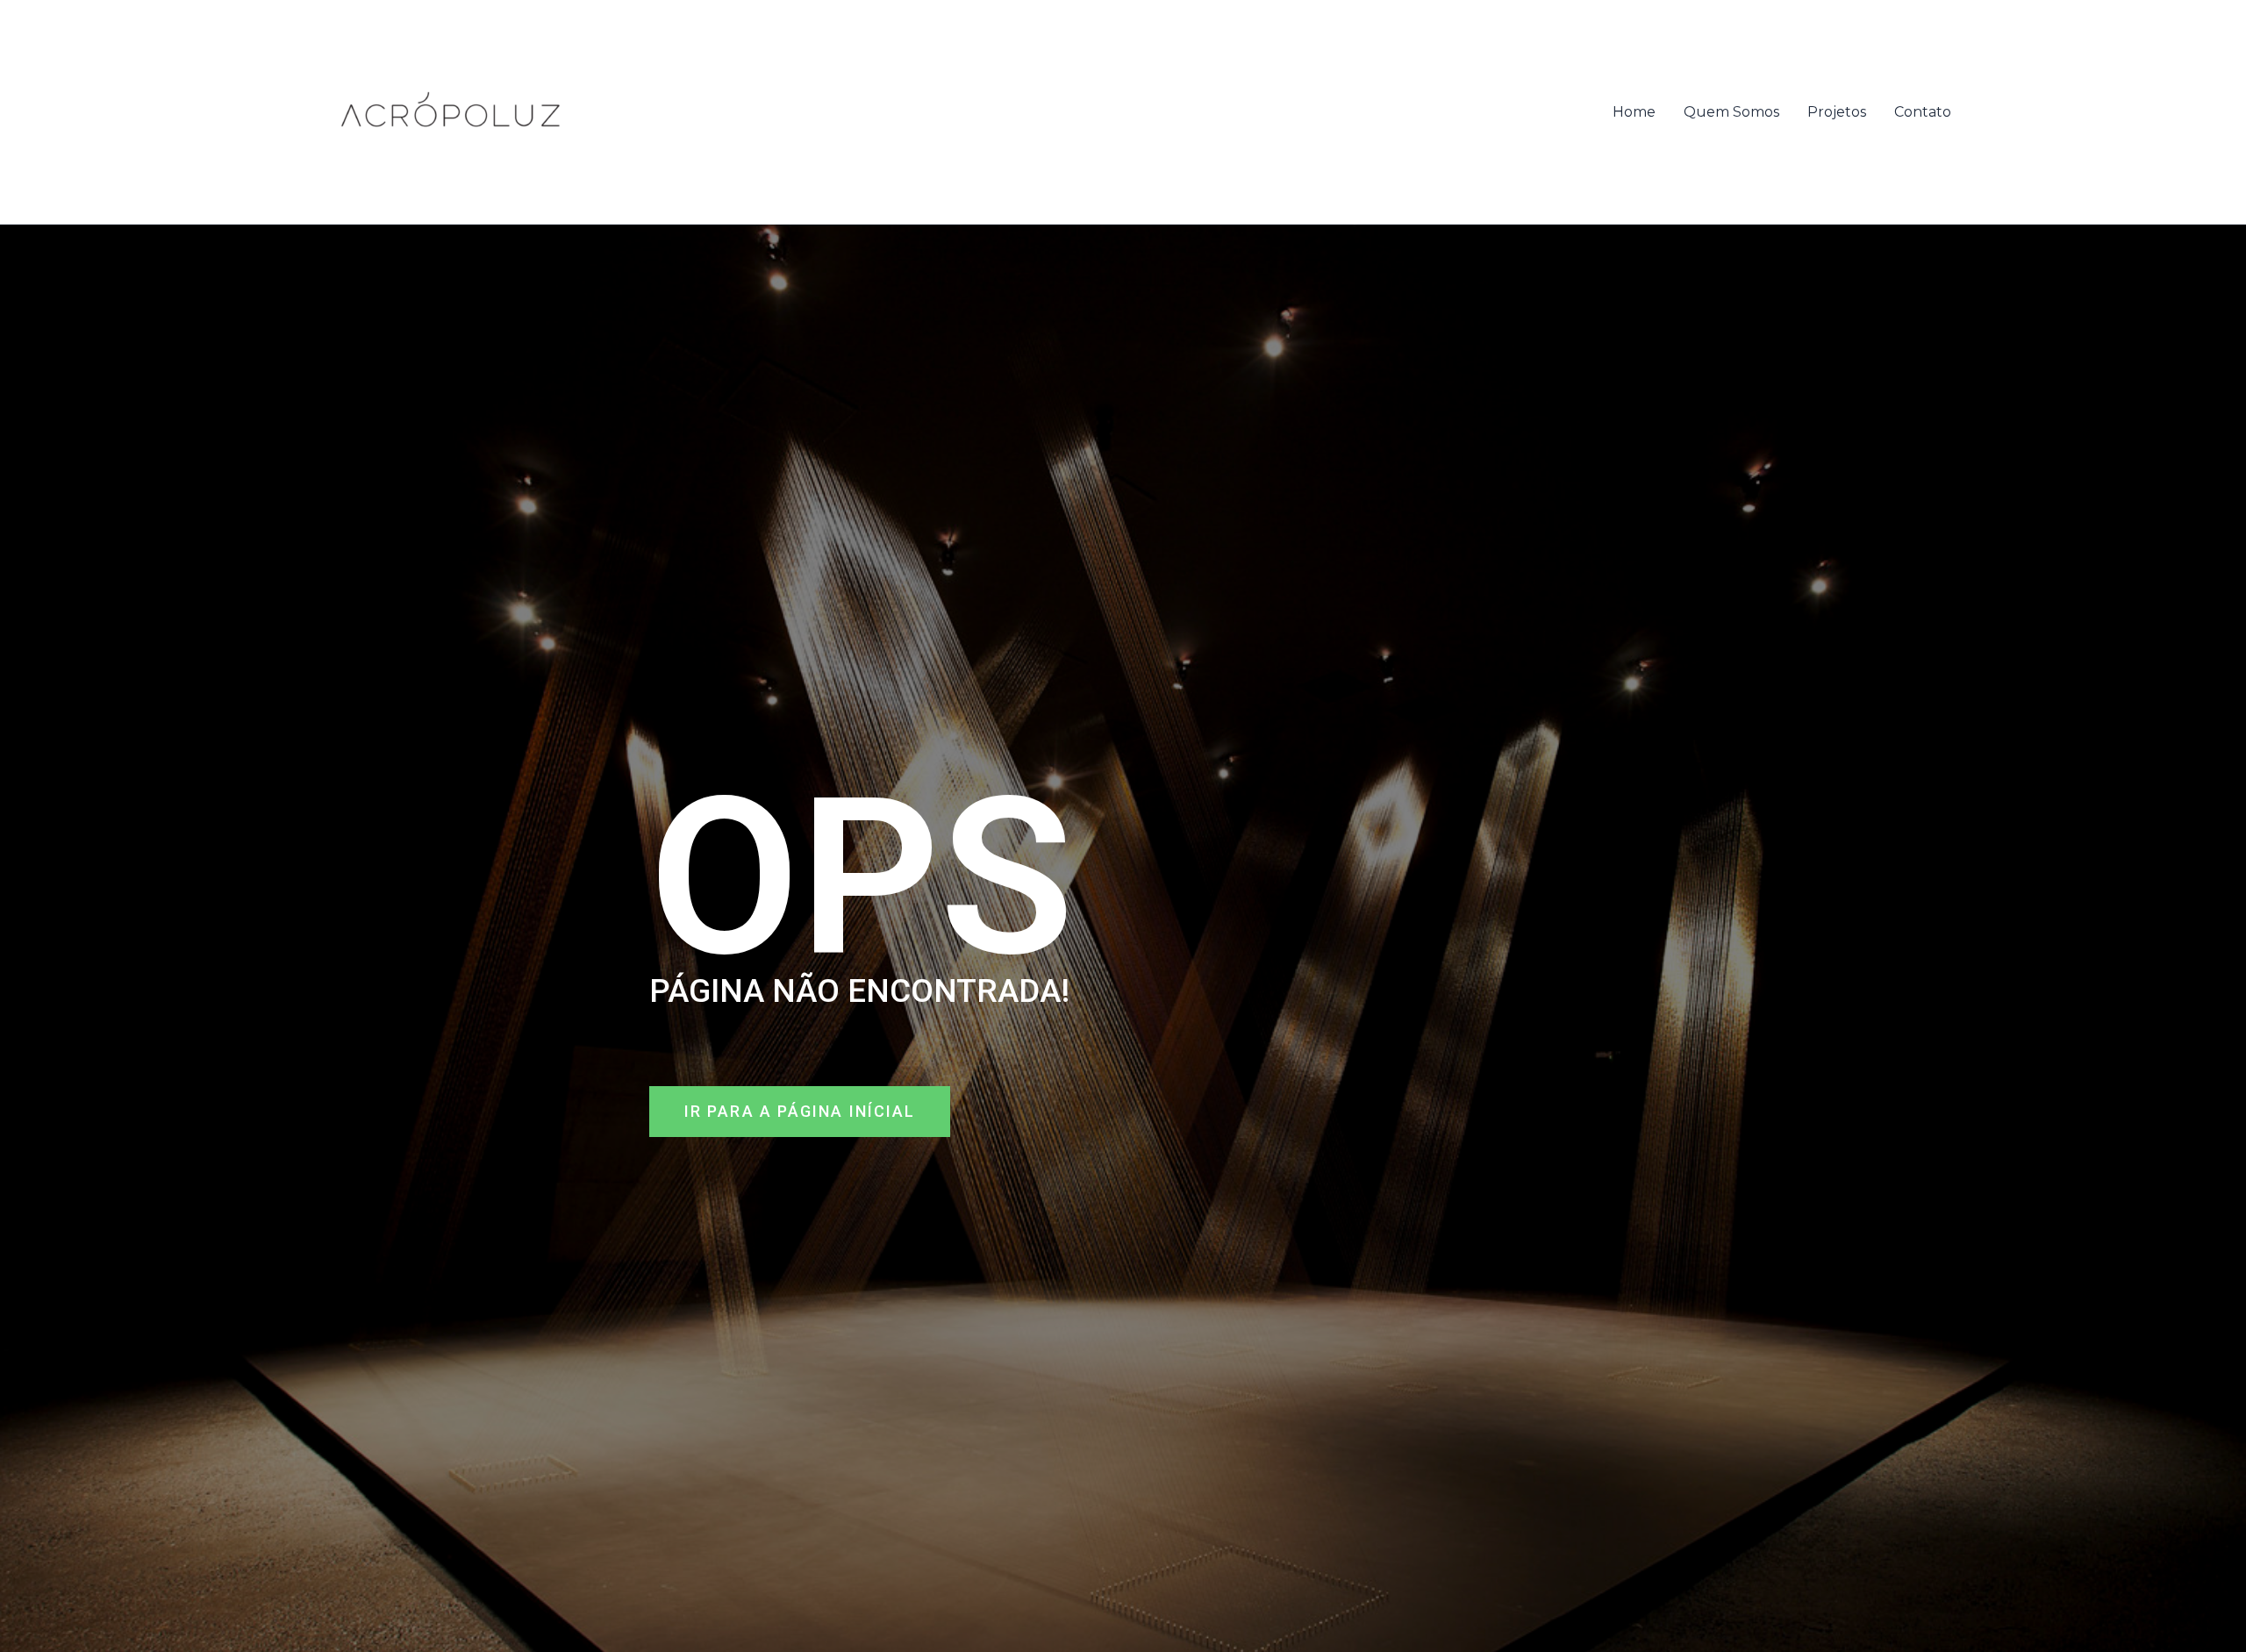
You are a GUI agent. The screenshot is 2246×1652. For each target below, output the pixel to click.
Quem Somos (1731, 112)
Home (1634, 112)
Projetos (1837, 112)
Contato (1923, 112)
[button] (800, 1112)
